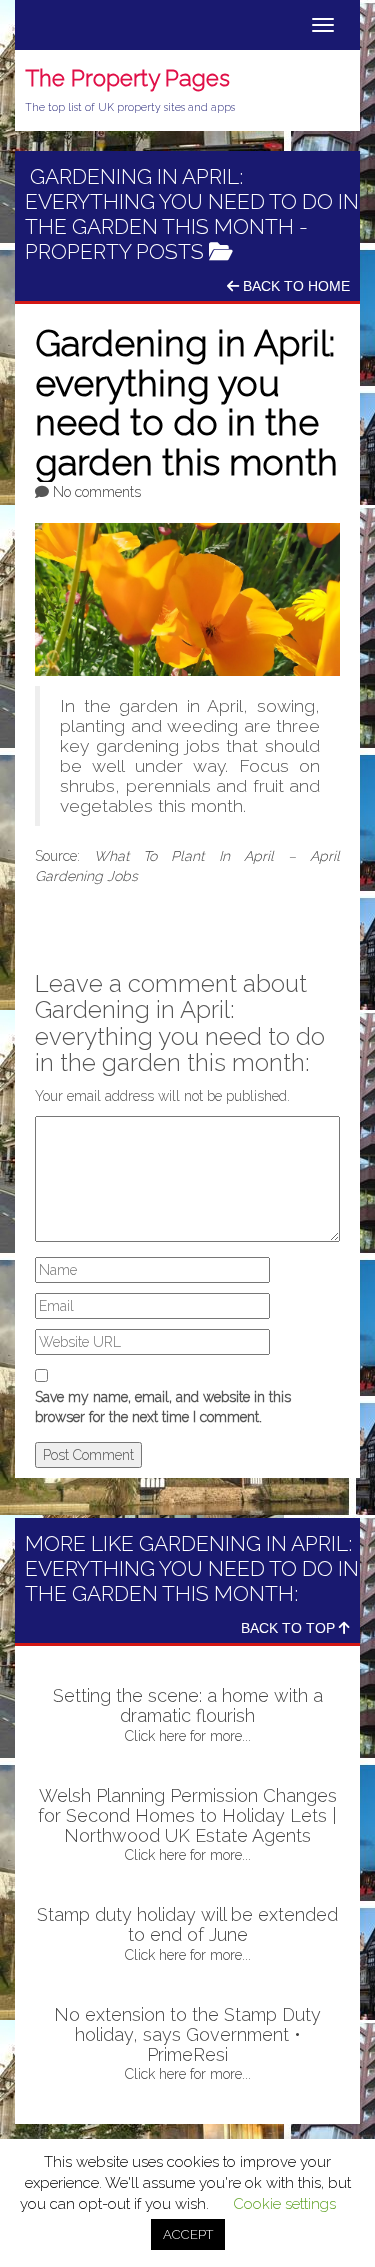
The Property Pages (127, 78)
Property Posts (114, 251)
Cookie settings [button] (284, 2204)
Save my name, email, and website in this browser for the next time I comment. (163, 1407)
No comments (97, 492)
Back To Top (290, 1628)
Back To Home (294, 286)
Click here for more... (188, 1736)
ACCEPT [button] (188, 2234)
